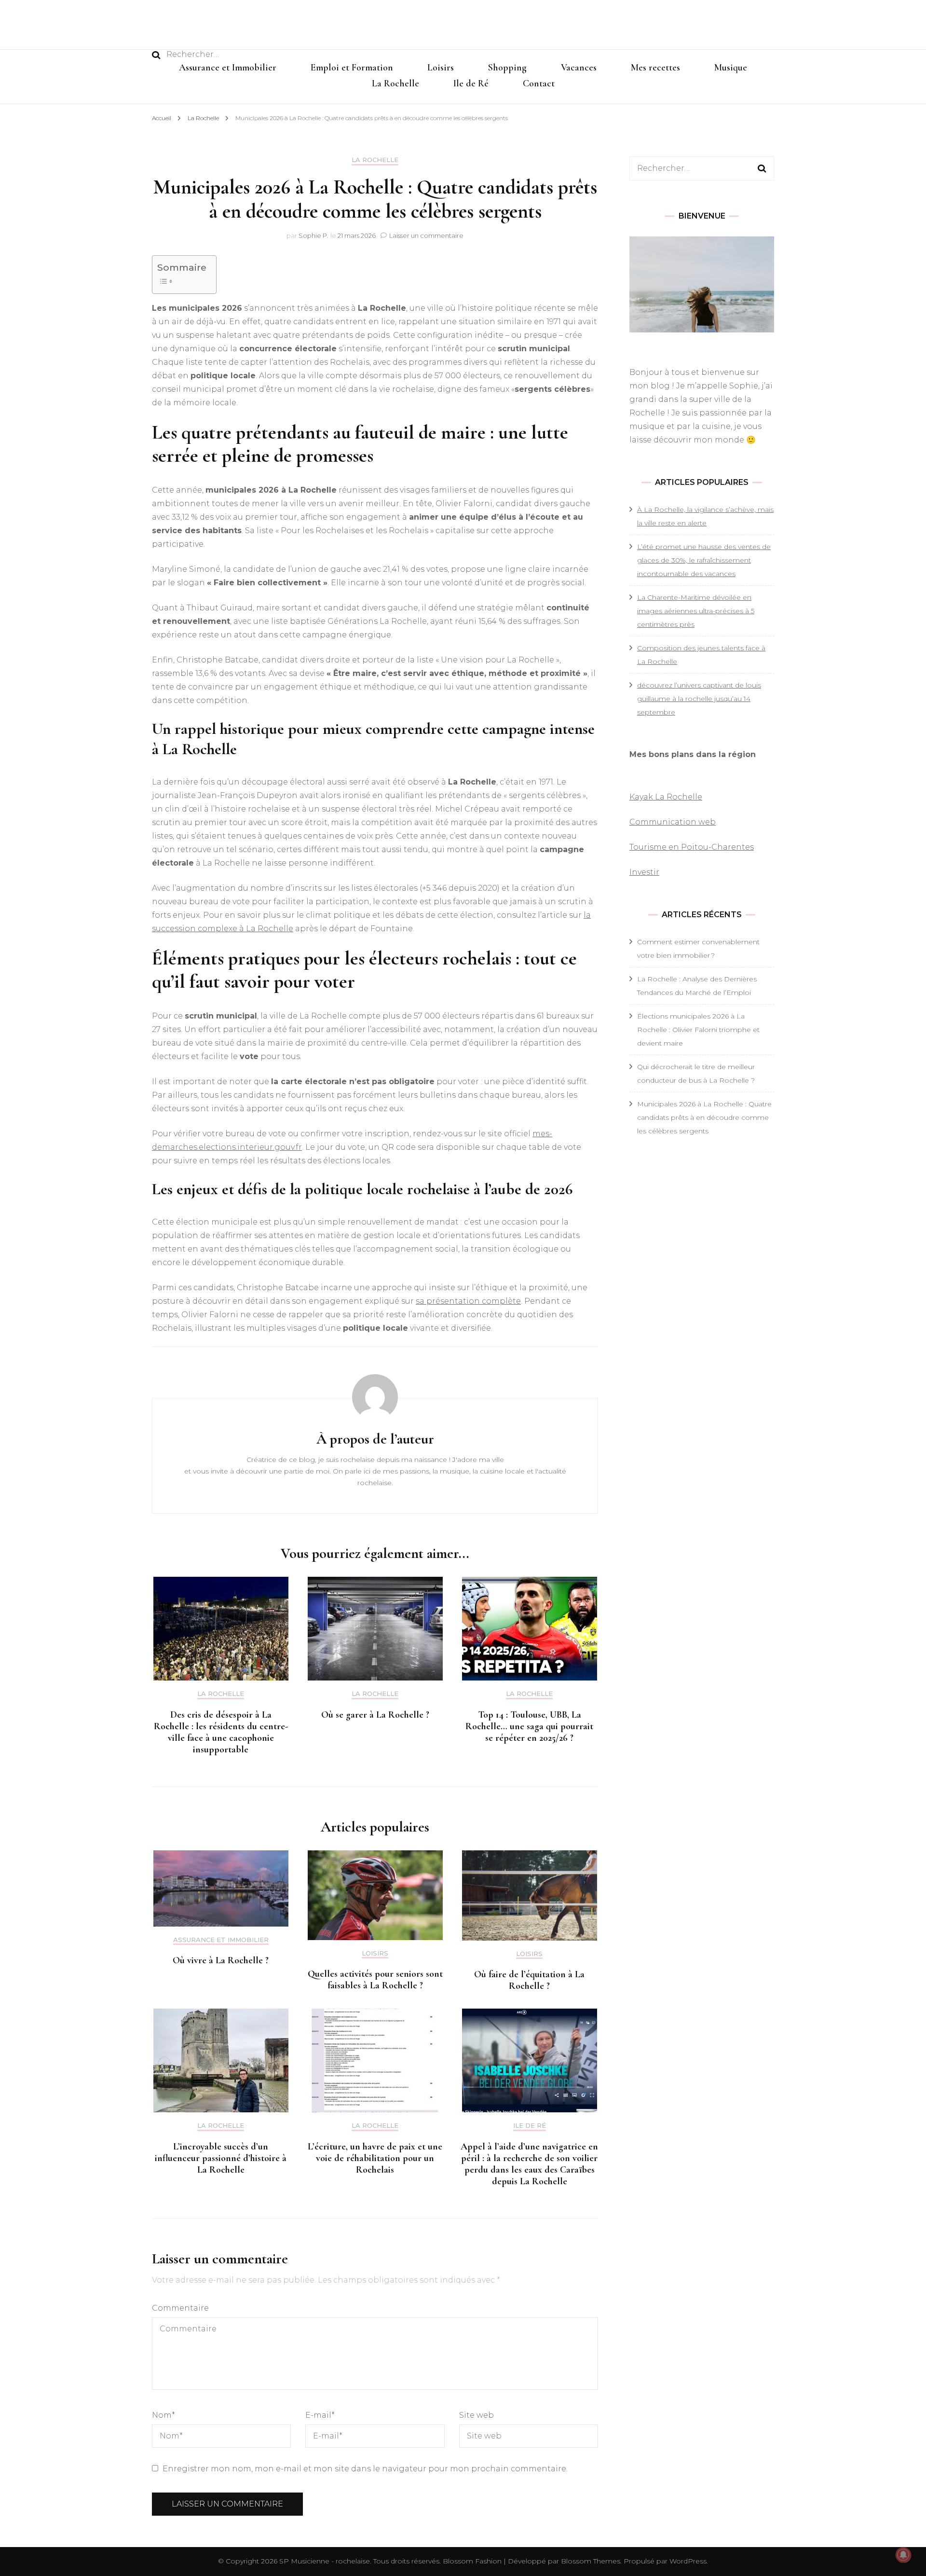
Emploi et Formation (352, 68)
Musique (731, 68)
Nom (163, 2415)
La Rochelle (395, 83)
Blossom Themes (590, 2561)
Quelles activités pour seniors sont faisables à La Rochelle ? (375, 1980)
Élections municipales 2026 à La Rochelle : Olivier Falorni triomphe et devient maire (698, 1030)
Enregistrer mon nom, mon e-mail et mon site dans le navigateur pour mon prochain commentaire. (365, 2469)
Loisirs (441, 68)
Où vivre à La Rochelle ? (221, 1960)
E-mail (320, 2415)
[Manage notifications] (903, 2555)
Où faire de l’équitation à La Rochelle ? (529, 1980)
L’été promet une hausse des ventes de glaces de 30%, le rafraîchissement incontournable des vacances (704, 560)
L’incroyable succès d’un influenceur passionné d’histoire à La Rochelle (221, 2158)
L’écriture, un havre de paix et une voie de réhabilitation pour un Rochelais (375, 2158)
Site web (477, 2415)
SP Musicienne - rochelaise (325, 2561)
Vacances (579, 68)
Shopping (507, 68)
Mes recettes (655, 68)
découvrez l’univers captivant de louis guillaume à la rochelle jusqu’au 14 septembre (699, 699)
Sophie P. (313, 235)
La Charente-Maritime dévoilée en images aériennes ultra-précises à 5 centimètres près (696, 611)
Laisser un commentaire (426, 235)
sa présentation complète (468, 1301)
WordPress (688, 2561)
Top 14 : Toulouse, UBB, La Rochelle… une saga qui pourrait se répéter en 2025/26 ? (529, 1726)
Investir (644, 872)
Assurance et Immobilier (228, 68)
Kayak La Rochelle (666, 797)
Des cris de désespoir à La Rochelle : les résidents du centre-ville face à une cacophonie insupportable (221, 1732)
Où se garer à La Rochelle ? (375, 1715)
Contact (539, 83)
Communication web (673, 822)
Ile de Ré (471, 83)
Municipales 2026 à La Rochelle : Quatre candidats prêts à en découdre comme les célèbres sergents (704, 1117)
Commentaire (180, 2308)
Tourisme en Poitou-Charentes (692, 847)
